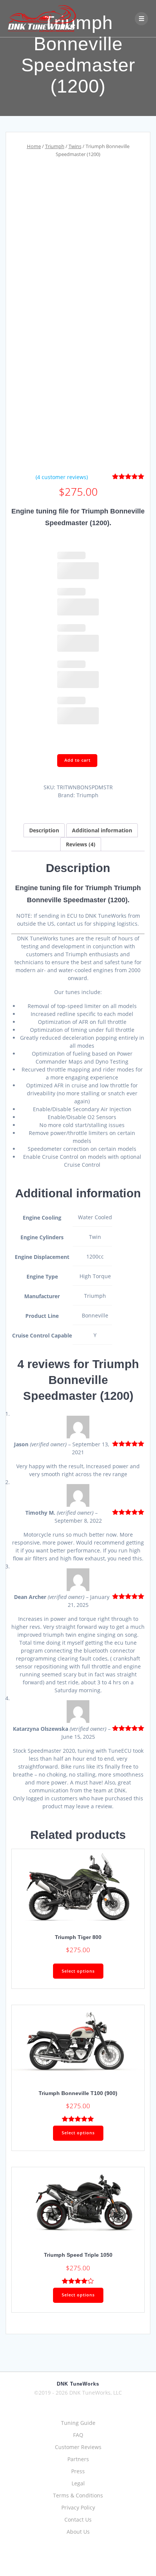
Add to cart (77, 760)
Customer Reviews (78, 2447)
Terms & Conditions (78, 2495)
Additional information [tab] (102, 830)
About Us (78, 2532)
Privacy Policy (78, 2507)
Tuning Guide (78, 2423)
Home (34, 146)
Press (78, 2471)
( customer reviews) (62, 477)
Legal (78, 2483)
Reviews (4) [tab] (81, 844)
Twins (75, 146)
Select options (78, 1971)
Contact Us (78, 2520)
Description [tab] (44, 830)
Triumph (55, 146)
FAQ (78, 2435)
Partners (78, 2459)
